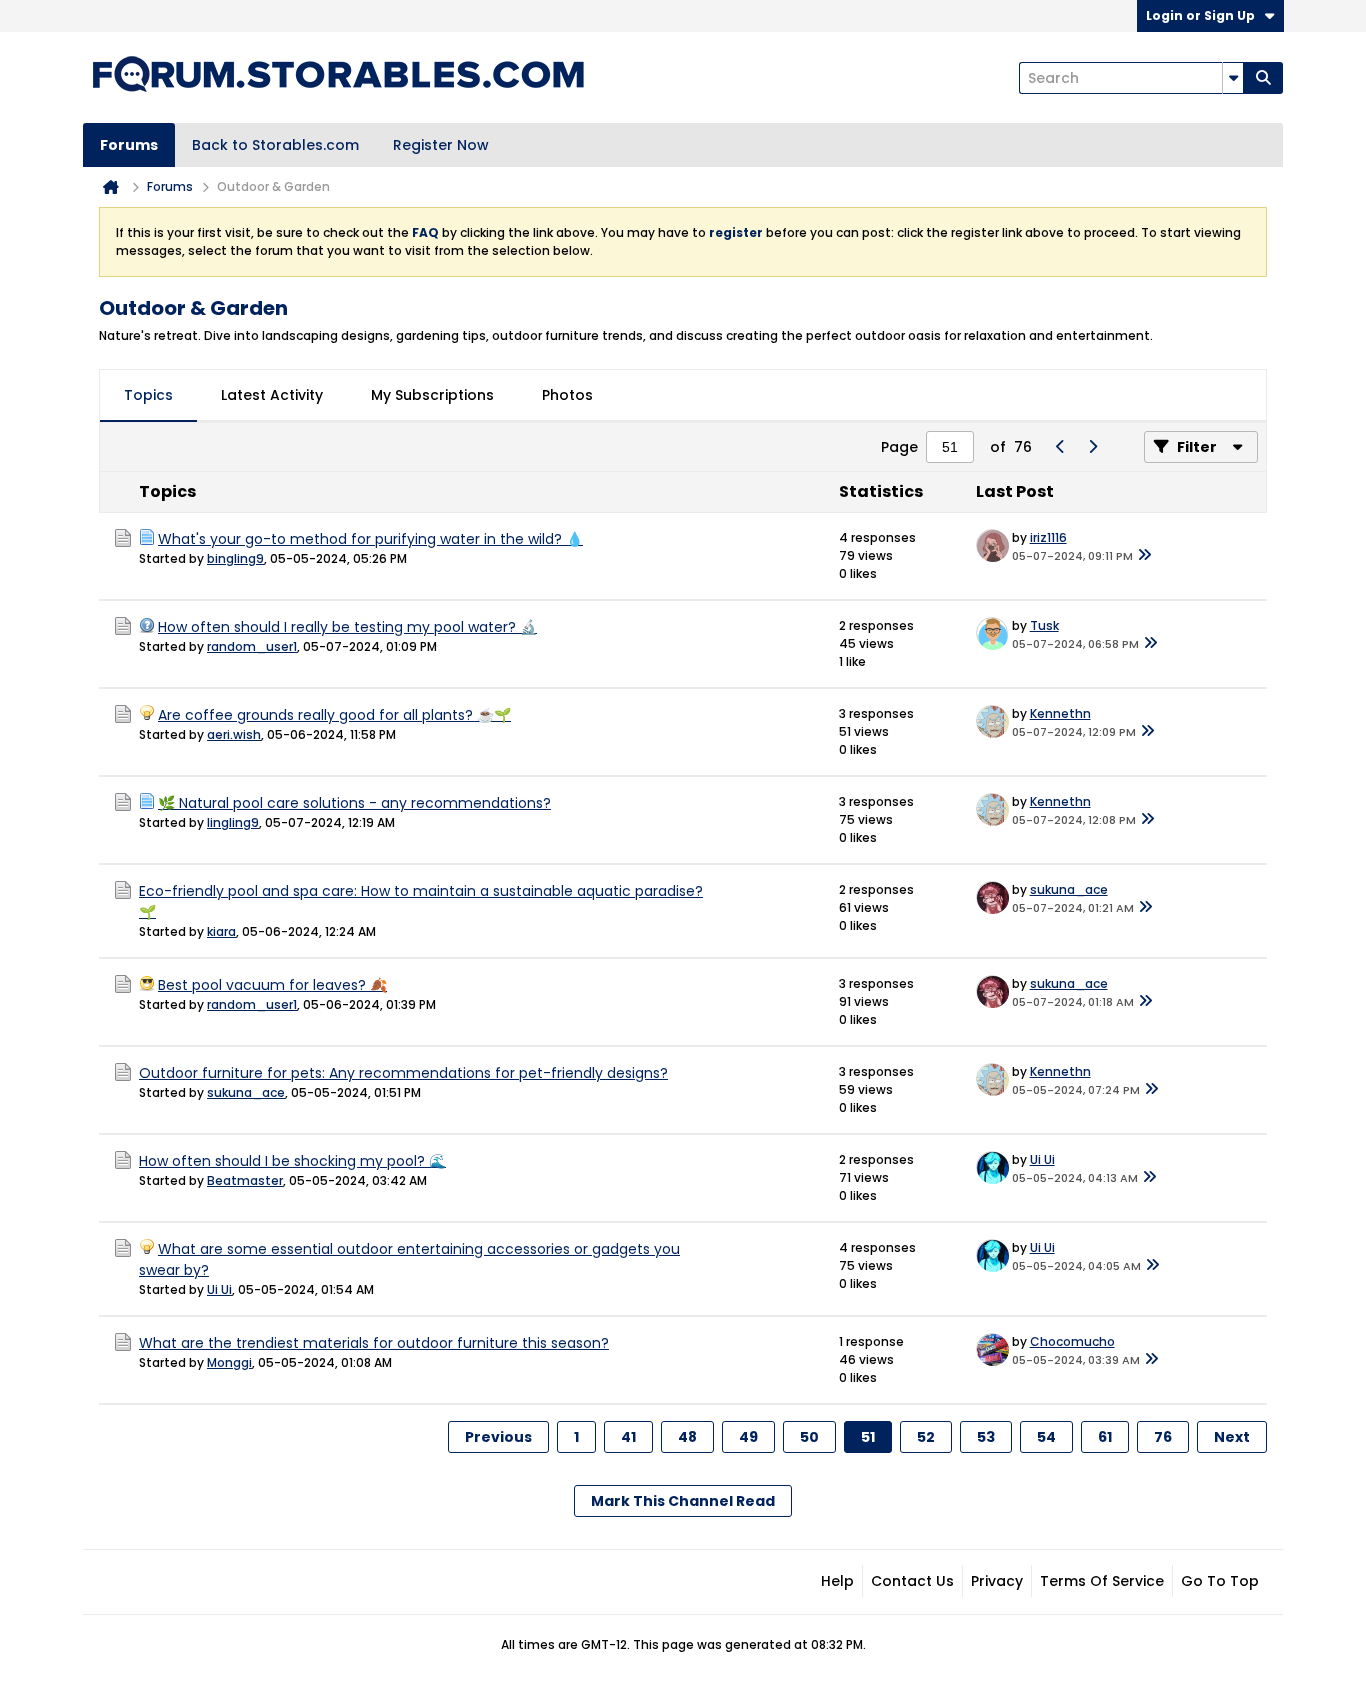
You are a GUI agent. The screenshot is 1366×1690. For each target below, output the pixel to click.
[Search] (1263, 78)
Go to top (1220, 1581)
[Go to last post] (1145, 556)
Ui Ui (1042, 1159)
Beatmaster (245, 1180)
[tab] (148, 396)
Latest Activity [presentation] (272, 395)
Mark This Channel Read (683, 1501)
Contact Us (912, 1581)
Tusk (1044, 625)
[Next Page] (1092, 447)
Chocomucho (1072, 1341)
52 (926, 1437)
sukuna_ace (1069, 889)
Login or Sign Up (1200, 15)
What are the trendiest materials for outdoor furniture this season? (374, 1343)
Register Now (441, 145)
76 (1163, 1437)
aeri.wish (234, 734)
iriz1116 (1048, 537)
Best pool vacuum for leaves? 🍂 (272, 985)
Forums (129, 145)
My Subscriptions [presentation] (432, 395)
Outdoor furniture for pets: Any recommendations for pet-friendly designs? (403, 1073)
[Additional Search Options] (1233, 78)
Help (837, 1581)
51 (868, 1437)
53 (986, 1437)
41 (628, 1437)
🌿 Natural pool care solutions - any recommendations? (354, 803)
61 (1105, 1437)
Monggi (229, 1362)
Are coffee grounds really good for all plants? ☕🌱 (334, 715)
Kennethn (1060, 713)
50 (809, 1437)
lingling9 (233, 822)
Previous (498, 1437)
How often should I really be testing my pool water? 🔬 (347, 627)
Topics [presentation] (148, 395)
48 (687, 1437)
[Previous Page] (1060, 447)
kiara (221, 931)
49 (748, 1437)
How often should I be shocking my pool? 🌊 (292, 1161)
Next (1232, 1437)
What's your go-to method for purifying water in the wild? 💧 (370, 539)
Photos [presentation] (567, 395)
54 (1046, 1437)
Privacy (997, 1581)
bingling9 (235, 558)
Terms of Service (1102, 1581)
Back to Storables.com (275, 145)
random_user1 (252, 646)
